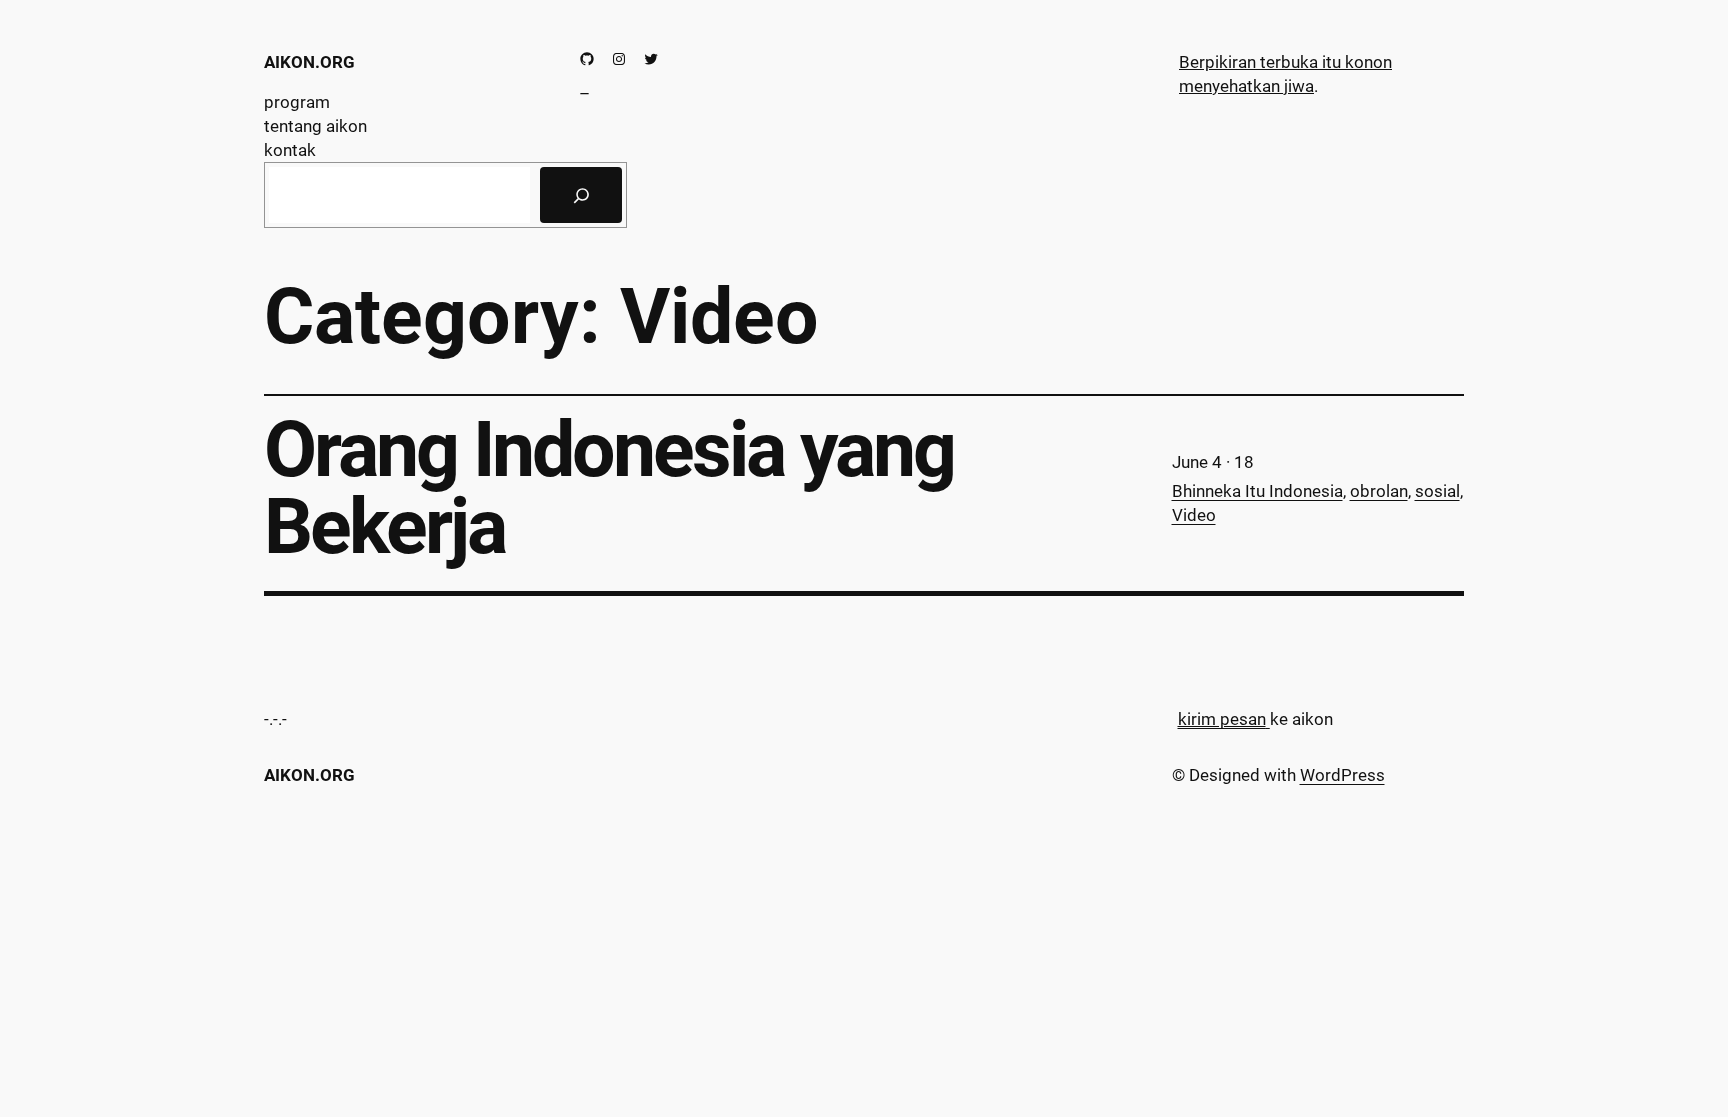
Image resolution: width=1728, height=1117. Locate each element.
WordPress (1342, 775)
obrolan (1379, 491)
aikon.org (309, 62)
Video (1194, 515)
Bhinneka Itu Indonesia (1257, 491)
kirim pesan (1222, 719)
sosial (1437, 491)
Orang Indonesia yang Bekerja (609, 489)
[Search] (581, 195)
